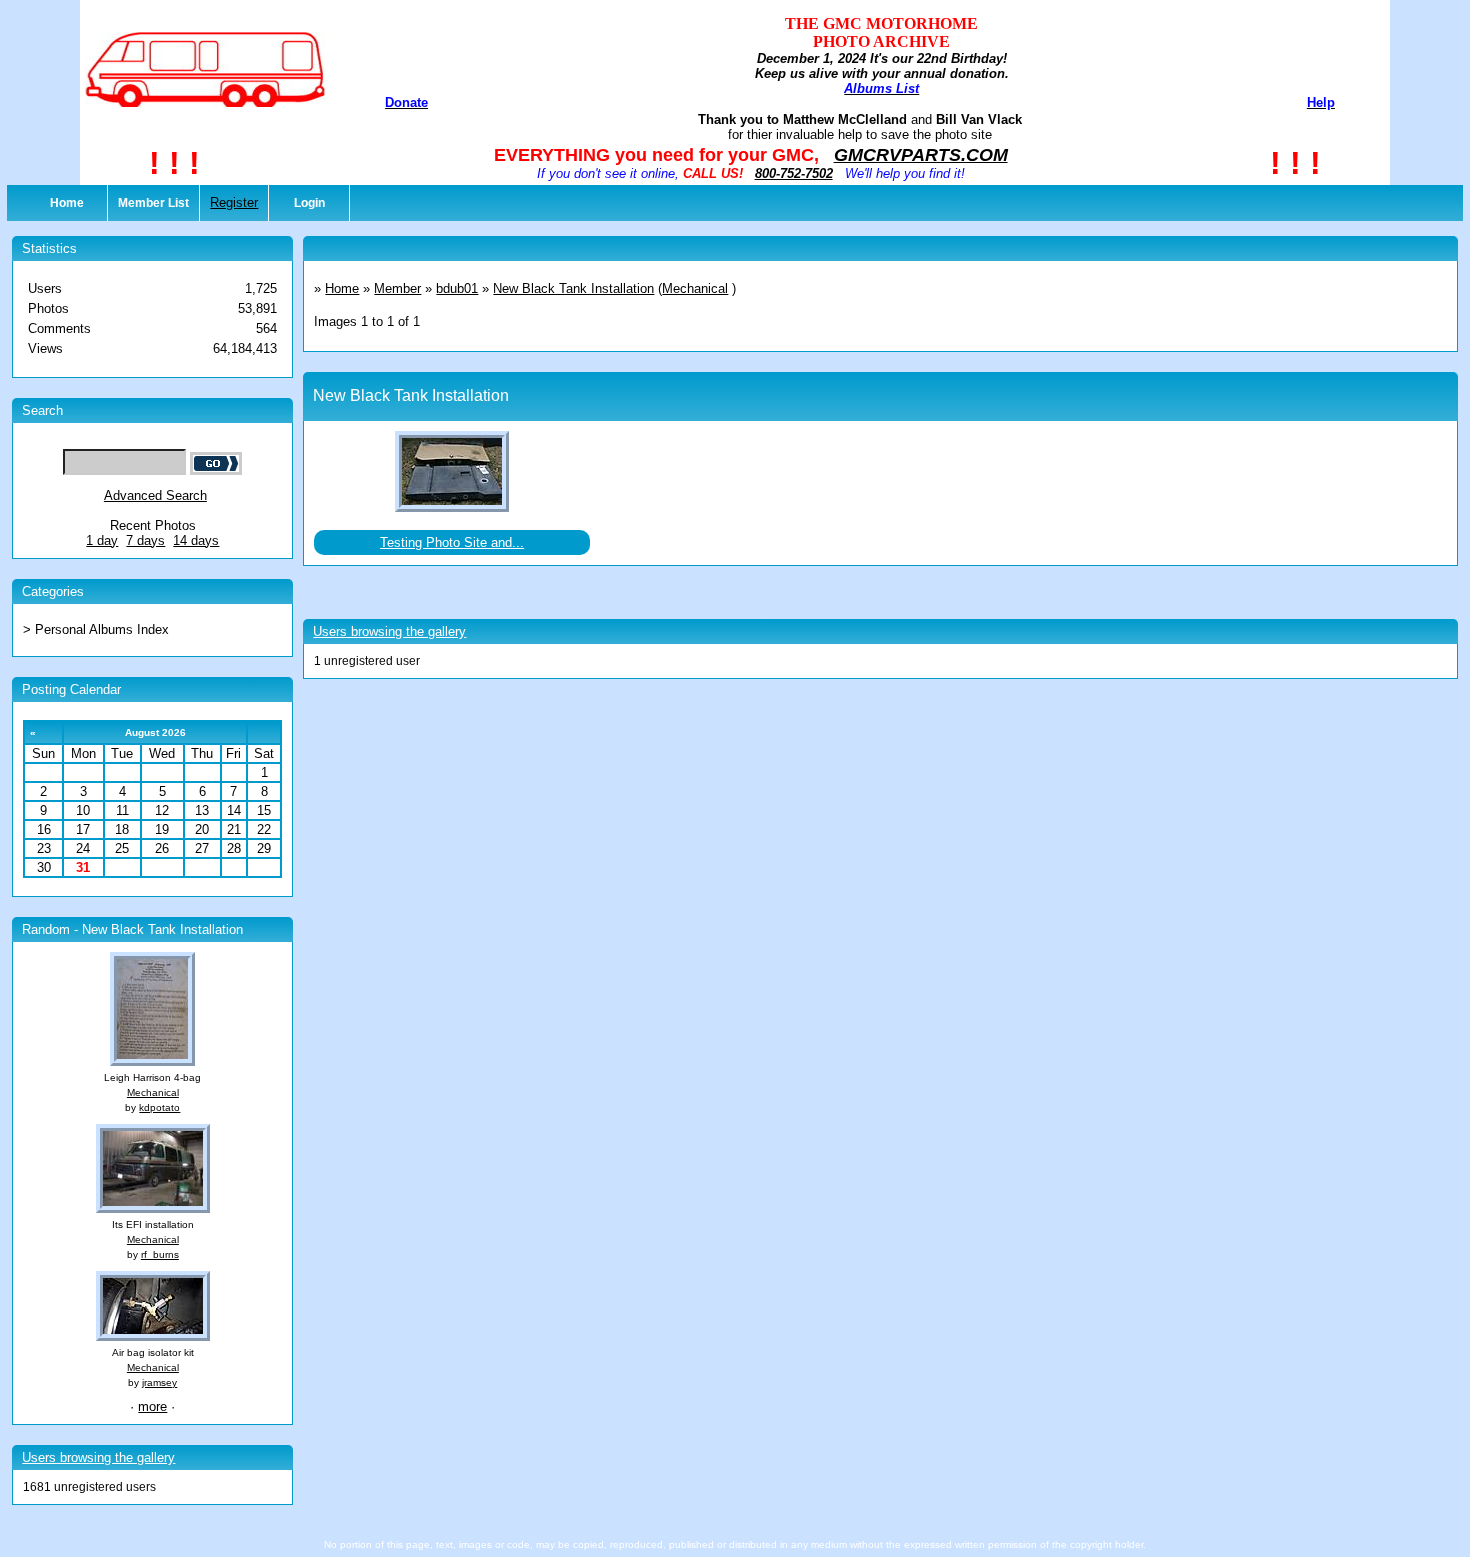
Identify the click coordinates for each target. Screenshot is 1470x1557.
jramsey (159, 1382)
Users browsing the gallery (98, 1457)
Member (397, 288)
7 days (145, 540)
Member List (153, 203)
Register (234, 202)
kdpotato (159, 1107)
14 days (196, 540)
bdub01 (457, 288)
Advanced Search (155, 495)
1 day (102, 540)
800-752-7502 (794, 173)
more (152, 1406)
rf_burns (160, 1254)
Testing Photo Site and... (452, 542)
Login (309, 203)
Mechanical (153, 1092)
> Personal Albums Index (96, 629)
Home (67, 203)
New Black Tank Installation (573, 288)
